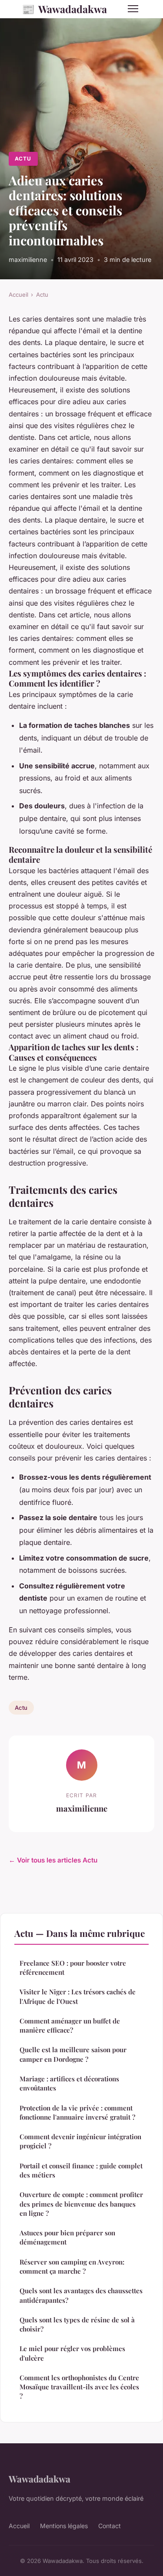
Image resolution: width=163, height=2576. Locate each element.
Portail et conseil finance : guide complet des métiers (81, 2170)
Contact (110, 2526)
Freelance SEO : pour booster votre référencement (73, 1968)
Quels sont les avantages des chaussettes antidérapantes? (81, 2295)
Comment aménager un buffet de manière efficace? (70, 2025)
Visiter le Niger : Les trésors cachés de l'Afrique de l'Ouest (78, 1996)
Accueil (18, 295)
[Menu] (133, 9)
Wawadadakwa (64, 9)
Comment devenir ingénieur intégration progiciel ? (80, 2141)
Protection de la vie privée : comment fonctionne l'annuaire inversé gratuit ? (77, 2112)
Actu (23, 159)
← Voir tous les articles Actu (53, 1860)
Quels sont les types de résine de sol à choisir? (77, 2324)
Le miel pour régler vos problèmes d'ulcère (72, 2353)
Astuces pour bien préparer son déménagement (67, 2237)
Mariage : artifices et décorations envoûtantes (69, 2083)
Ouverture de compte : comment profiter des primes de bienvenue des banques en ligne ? (81, 2204)
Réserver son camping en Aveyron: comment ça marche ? (72, 2266)
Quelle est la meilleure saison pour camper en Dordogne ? (73, 2054)
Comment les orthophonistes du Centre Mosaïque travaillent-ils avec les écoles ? (79, 2387)
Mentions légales (64, 2526)
